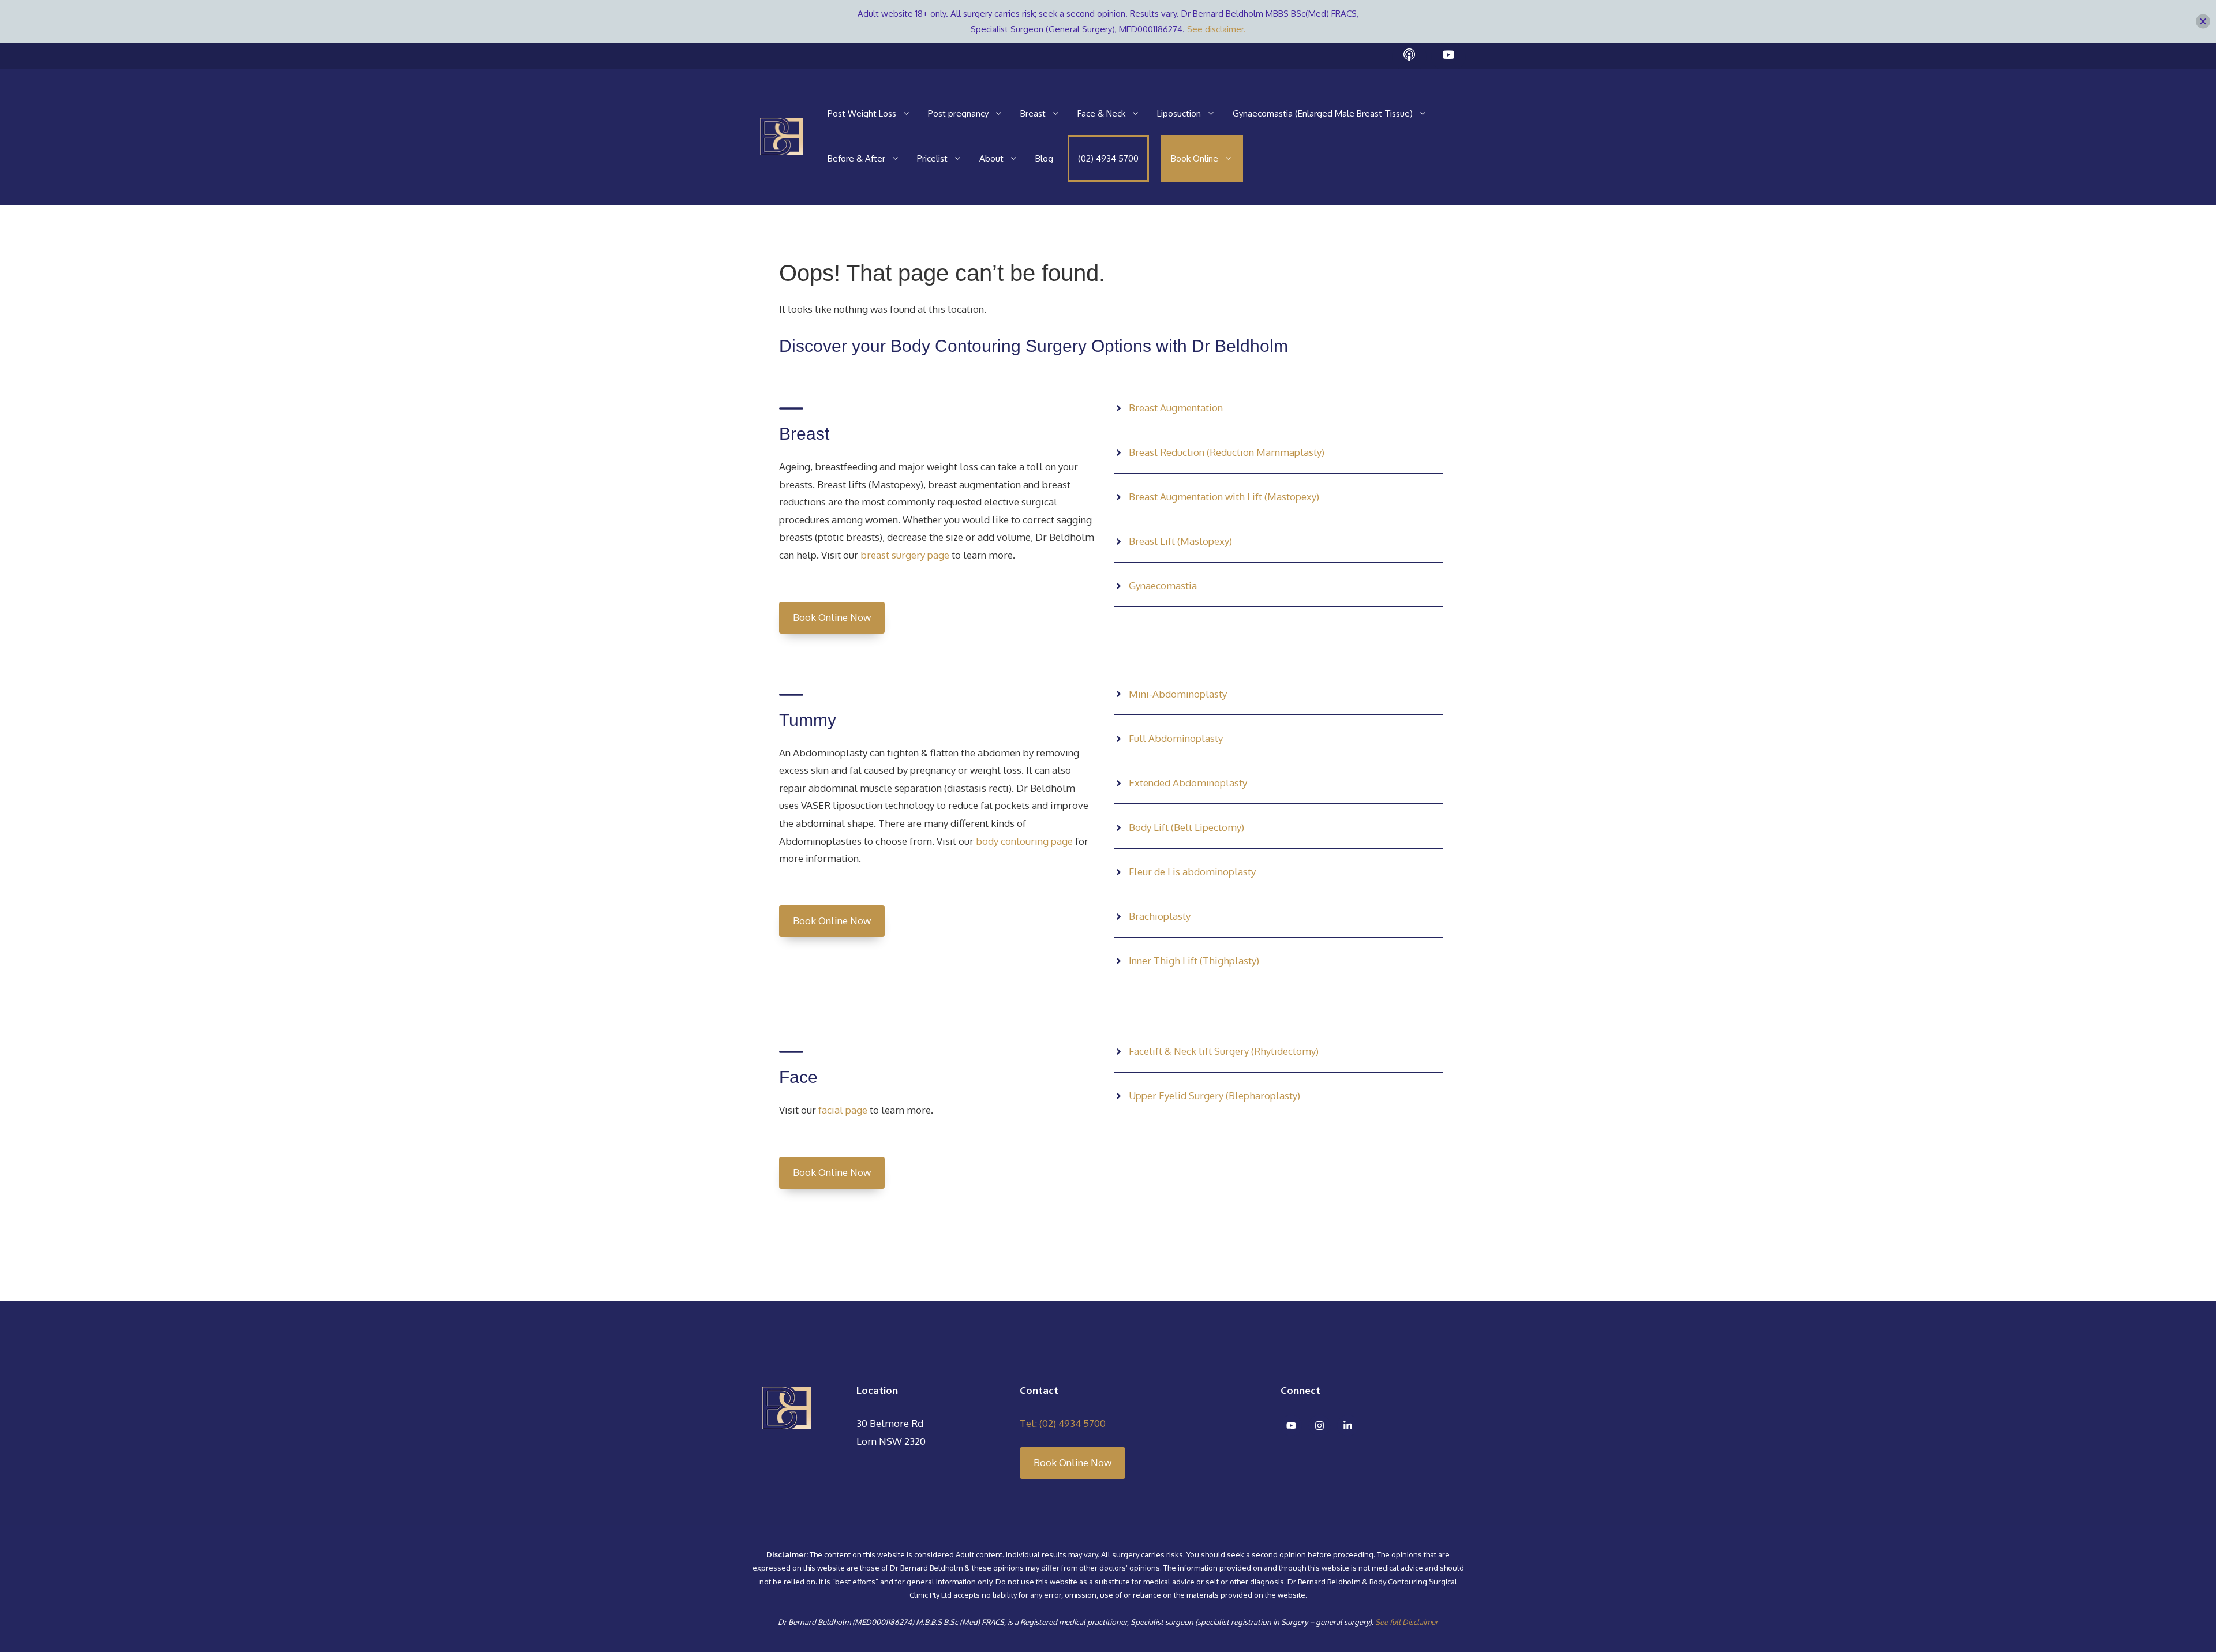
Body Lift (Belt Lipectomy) (1186, 827)
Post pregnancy (958, 113)
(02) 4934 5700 (1108, 158)
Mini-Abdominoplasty (1178, 694)
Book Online (1195, 158)
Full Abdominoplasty (1176, 738)
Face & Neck (1101, 113)
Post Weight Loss (862, 113)
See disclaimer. (1216, 29)
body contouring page (1023, 841)
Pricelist (932, 158)
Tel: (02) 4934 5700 (1063, 1423)
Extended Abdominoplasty (1188, 783)
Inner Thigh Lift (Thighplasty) (1194, 960)
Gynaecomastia (1163, 585)
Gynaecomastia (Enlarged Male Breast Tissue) (1323, 113)
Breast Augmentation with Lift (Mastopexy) (1224, 497)
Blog (1044, 158)
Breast (1033, 113)
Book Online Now (832, 617)
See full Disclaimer (1407, 1622)
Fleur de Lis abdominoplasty (1192, 872)
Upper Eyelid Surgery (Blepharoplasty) (1214, 1095)
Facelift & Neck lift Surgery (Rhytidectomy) (1224, 1051)
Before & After (856, 158)
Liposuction (1179, 113)
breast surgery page (905, 555)
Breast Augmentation (1176, 408)
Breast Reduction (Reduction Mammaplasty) (1227, 452)
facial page (842, 1110)
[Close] (2203, 22)
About (991, 158)
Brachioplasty (1160, 916)
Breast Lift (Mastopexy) (1180, 541)
